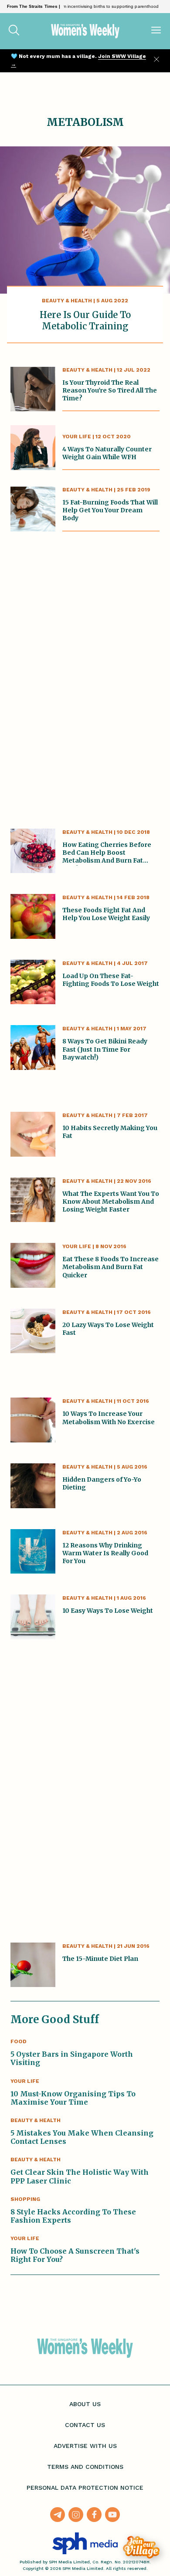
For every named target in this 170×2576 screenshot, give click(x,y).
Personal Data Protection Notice (85, 2488)
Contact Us (85, 2425)
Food (19, 2041)
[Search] (14, 31)
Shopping (25, 2199)
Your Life (77, 437)
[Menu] (156, 31)
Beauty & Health (67, 301)
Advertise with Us (85, 2446)
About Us (85, 2404)
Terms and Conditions (85, 2467)
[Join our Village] (141, 2547)
